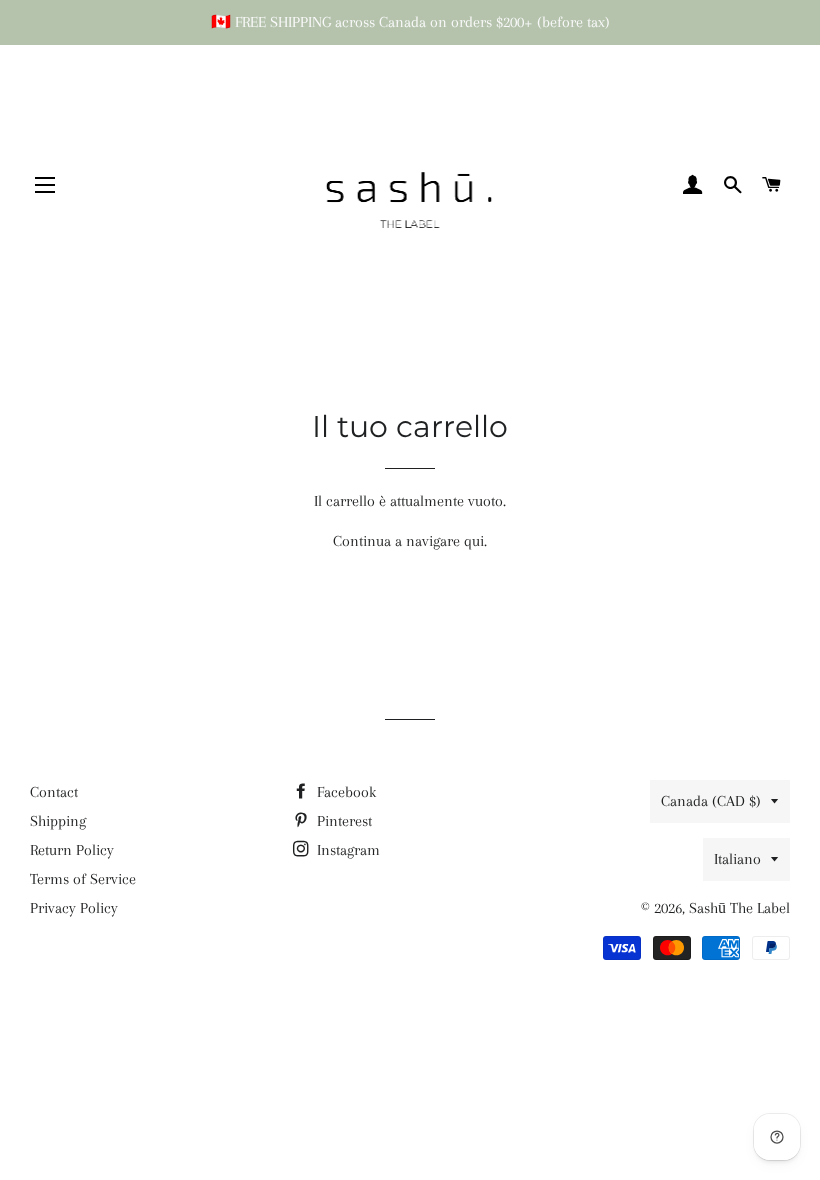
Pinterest (342, 821)
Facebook (344, 792)
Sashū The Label (739, 908)
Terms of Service (83, 879)
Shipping (58, 821)
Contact (54, 792)
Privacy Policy (74, 908)
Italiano (737, 859)
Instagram (346, 850)
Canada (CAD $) (711, 801)
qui (474, 541)
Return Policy (72, 850)
